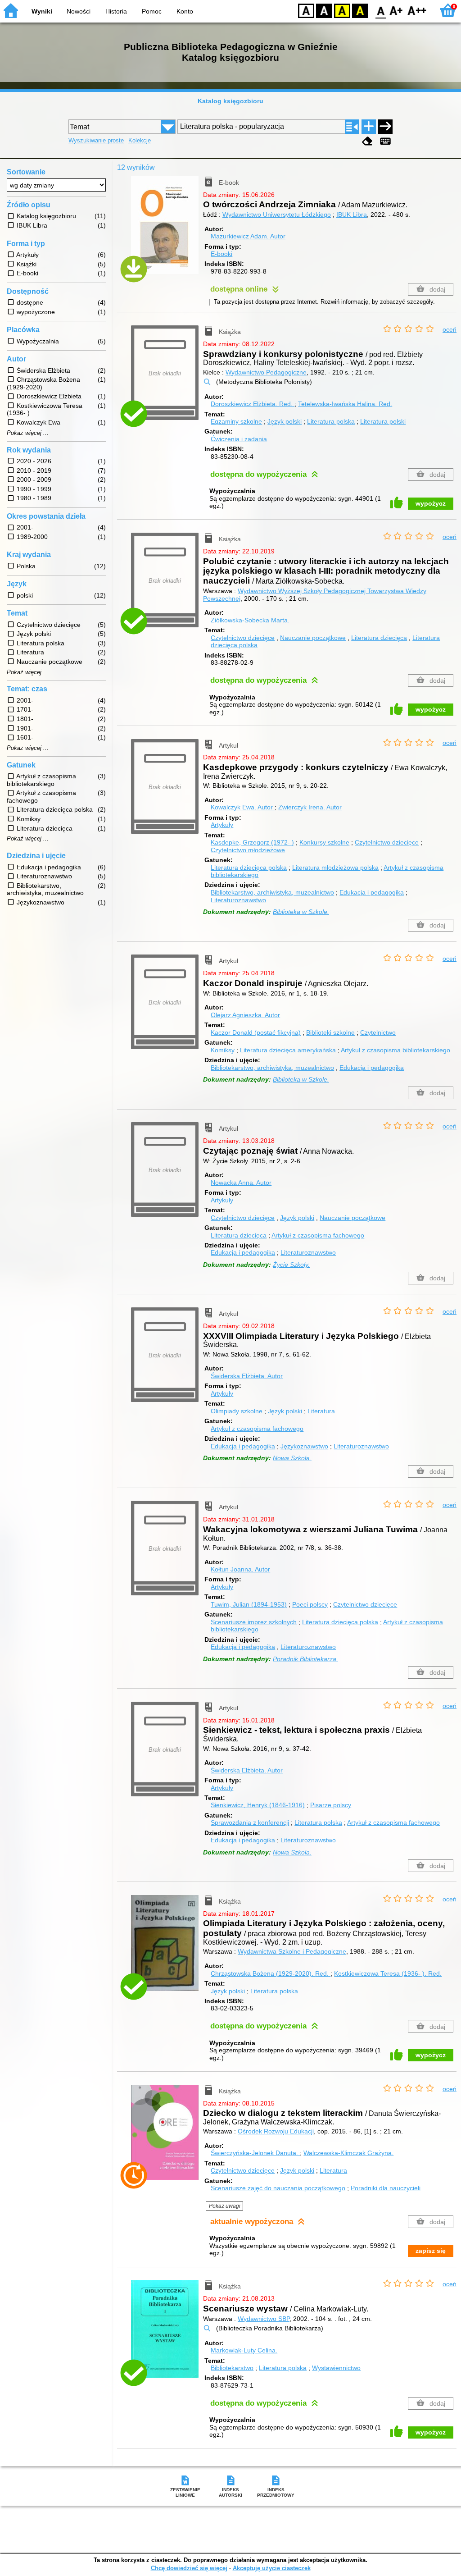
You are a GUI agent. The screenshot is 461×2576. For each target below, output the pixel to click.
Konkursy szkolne (324, 842)
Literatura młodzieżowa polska (335, 868)
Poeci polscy (310, 1604)
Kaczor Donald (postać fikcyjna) (256, 1032)
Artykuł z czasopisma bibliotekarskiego (395, 1050)
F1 (396, 10)
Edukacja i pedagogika (372, 892)
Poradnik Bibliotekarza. (305, 1659)
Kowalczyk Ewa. (242, 807)
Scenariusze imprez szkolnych (254, 1622)
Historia (116, 11)
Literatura (321, 1411)
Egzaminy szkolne (236, 421)
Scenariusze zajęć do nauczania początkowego (278, 2188)
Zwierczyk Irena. (310, 807)
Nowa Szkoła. (292, 1458)
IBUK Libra (352, 215)
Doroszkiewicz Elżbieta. (252, 404)
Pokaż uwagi (225, 2206)
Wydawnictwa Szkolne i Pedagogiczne (292, 1951)
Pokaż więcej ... (28, 433)
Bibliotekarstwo (232, 2368)
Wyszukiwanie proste (96, 140)
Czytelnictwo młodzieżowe (248, 850)
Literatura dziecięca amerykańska (288, 1050)
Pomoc (152, 11)
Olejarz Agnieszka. (245, 1015)
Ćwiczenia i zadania (239, 439)
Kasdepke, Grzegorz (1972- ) (252, 842)
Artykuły (222, 825)
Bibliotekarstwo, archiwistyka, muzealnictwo (272, 892)
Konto (185, 11)
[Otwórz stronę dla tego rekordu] (167, 232)
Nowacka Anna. (241, 1183)
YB (342, 10)
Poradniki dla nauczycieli (386, 2188)
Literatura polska (331, 421)
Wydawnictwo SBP (264, 2319)
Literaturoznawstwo (238, 900)
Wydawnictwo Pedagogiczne (266, 372)
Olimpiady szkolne (237, 1411)
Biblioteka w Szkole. (301, 912)
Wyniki (42, 11)
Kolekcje (140, 140)
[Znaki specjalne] (385, 141)
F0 (381, 10)
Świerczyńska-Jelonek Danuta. (255, 2153)
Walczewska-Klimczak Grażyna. (348, 2153)
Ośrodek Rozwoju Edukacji (276, 2131)
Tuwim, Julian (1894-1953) (249, 1604)
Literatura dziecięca (379, 638)
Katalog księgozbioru (230, 101)
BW (324, 10)
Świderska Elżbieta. (247, 1376)
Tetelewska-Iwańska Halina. (345, 404)
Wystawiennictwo (336, 2368)
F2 (417, 10)
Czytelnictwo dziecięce (243, 638)
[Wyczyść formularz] (367, 141)
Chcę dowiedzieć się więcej (189, 2568)
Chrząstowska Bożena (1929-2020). (270, 1973)
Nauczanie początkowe (313, 638)
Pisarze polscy (331, 1805)
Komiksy (223, 1050)
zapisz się (431, 2251)
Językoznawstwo (304, 1446)
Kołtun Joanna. (240, 1569)
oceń (450, 329)
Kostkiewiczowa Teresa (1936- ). (388, 1973)
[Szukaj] (385, 127)
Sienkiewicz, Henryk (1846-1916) (258, 1805)
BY (360, 10)
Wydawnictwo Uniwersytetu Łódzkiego (277, 215)
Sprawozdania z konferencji (250, 1822)
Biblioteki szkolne (330, 1032)
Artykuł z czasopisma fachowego (318, 1235)
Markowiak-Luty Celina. (244, 2350)
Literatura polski (383, 421)
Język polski (285, 421)
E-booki (221, 254)
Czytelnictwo (378, 1032)
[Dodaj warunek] (369, 127)
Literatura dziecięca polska (249, 868)
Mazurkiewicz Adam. (248, 236)
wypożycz (431, 503)
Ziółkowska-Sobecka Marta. (250, 620)
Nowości (79, 11)
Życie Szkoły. (291, 1265)
